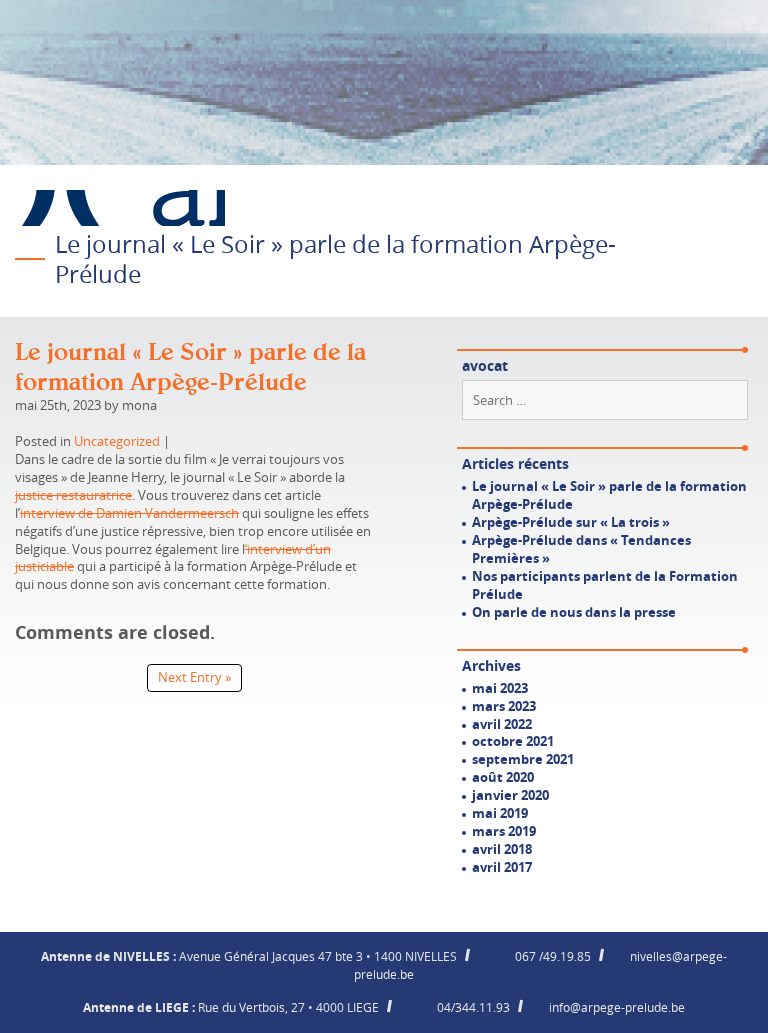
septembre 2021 (523, 759)
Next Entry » (194, 677)
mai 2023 (500, 688)
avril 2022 (502, 724)
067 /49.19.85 (553, 956)
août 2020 (503, 777)
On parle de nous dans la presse (574, 612)
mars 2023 (504, 706)
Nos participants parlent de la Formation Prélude (605, 585)
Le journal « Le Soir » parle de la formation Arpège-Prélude (609, 495)
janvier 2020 (510, 795)
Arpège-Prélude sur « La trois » (571, 522)
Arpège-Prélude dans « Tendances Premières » (581, 549)
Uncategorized (117, 441)
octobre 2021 (513, 741)
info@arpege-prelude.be (617, 1007)
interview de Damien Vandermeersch (129, 513)
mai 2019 (500, 813)
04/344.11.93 (473, 1007)
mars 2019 (504, 831)
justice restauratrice (73, 495)
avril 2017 (502, 867)
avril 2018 (502, 849)
